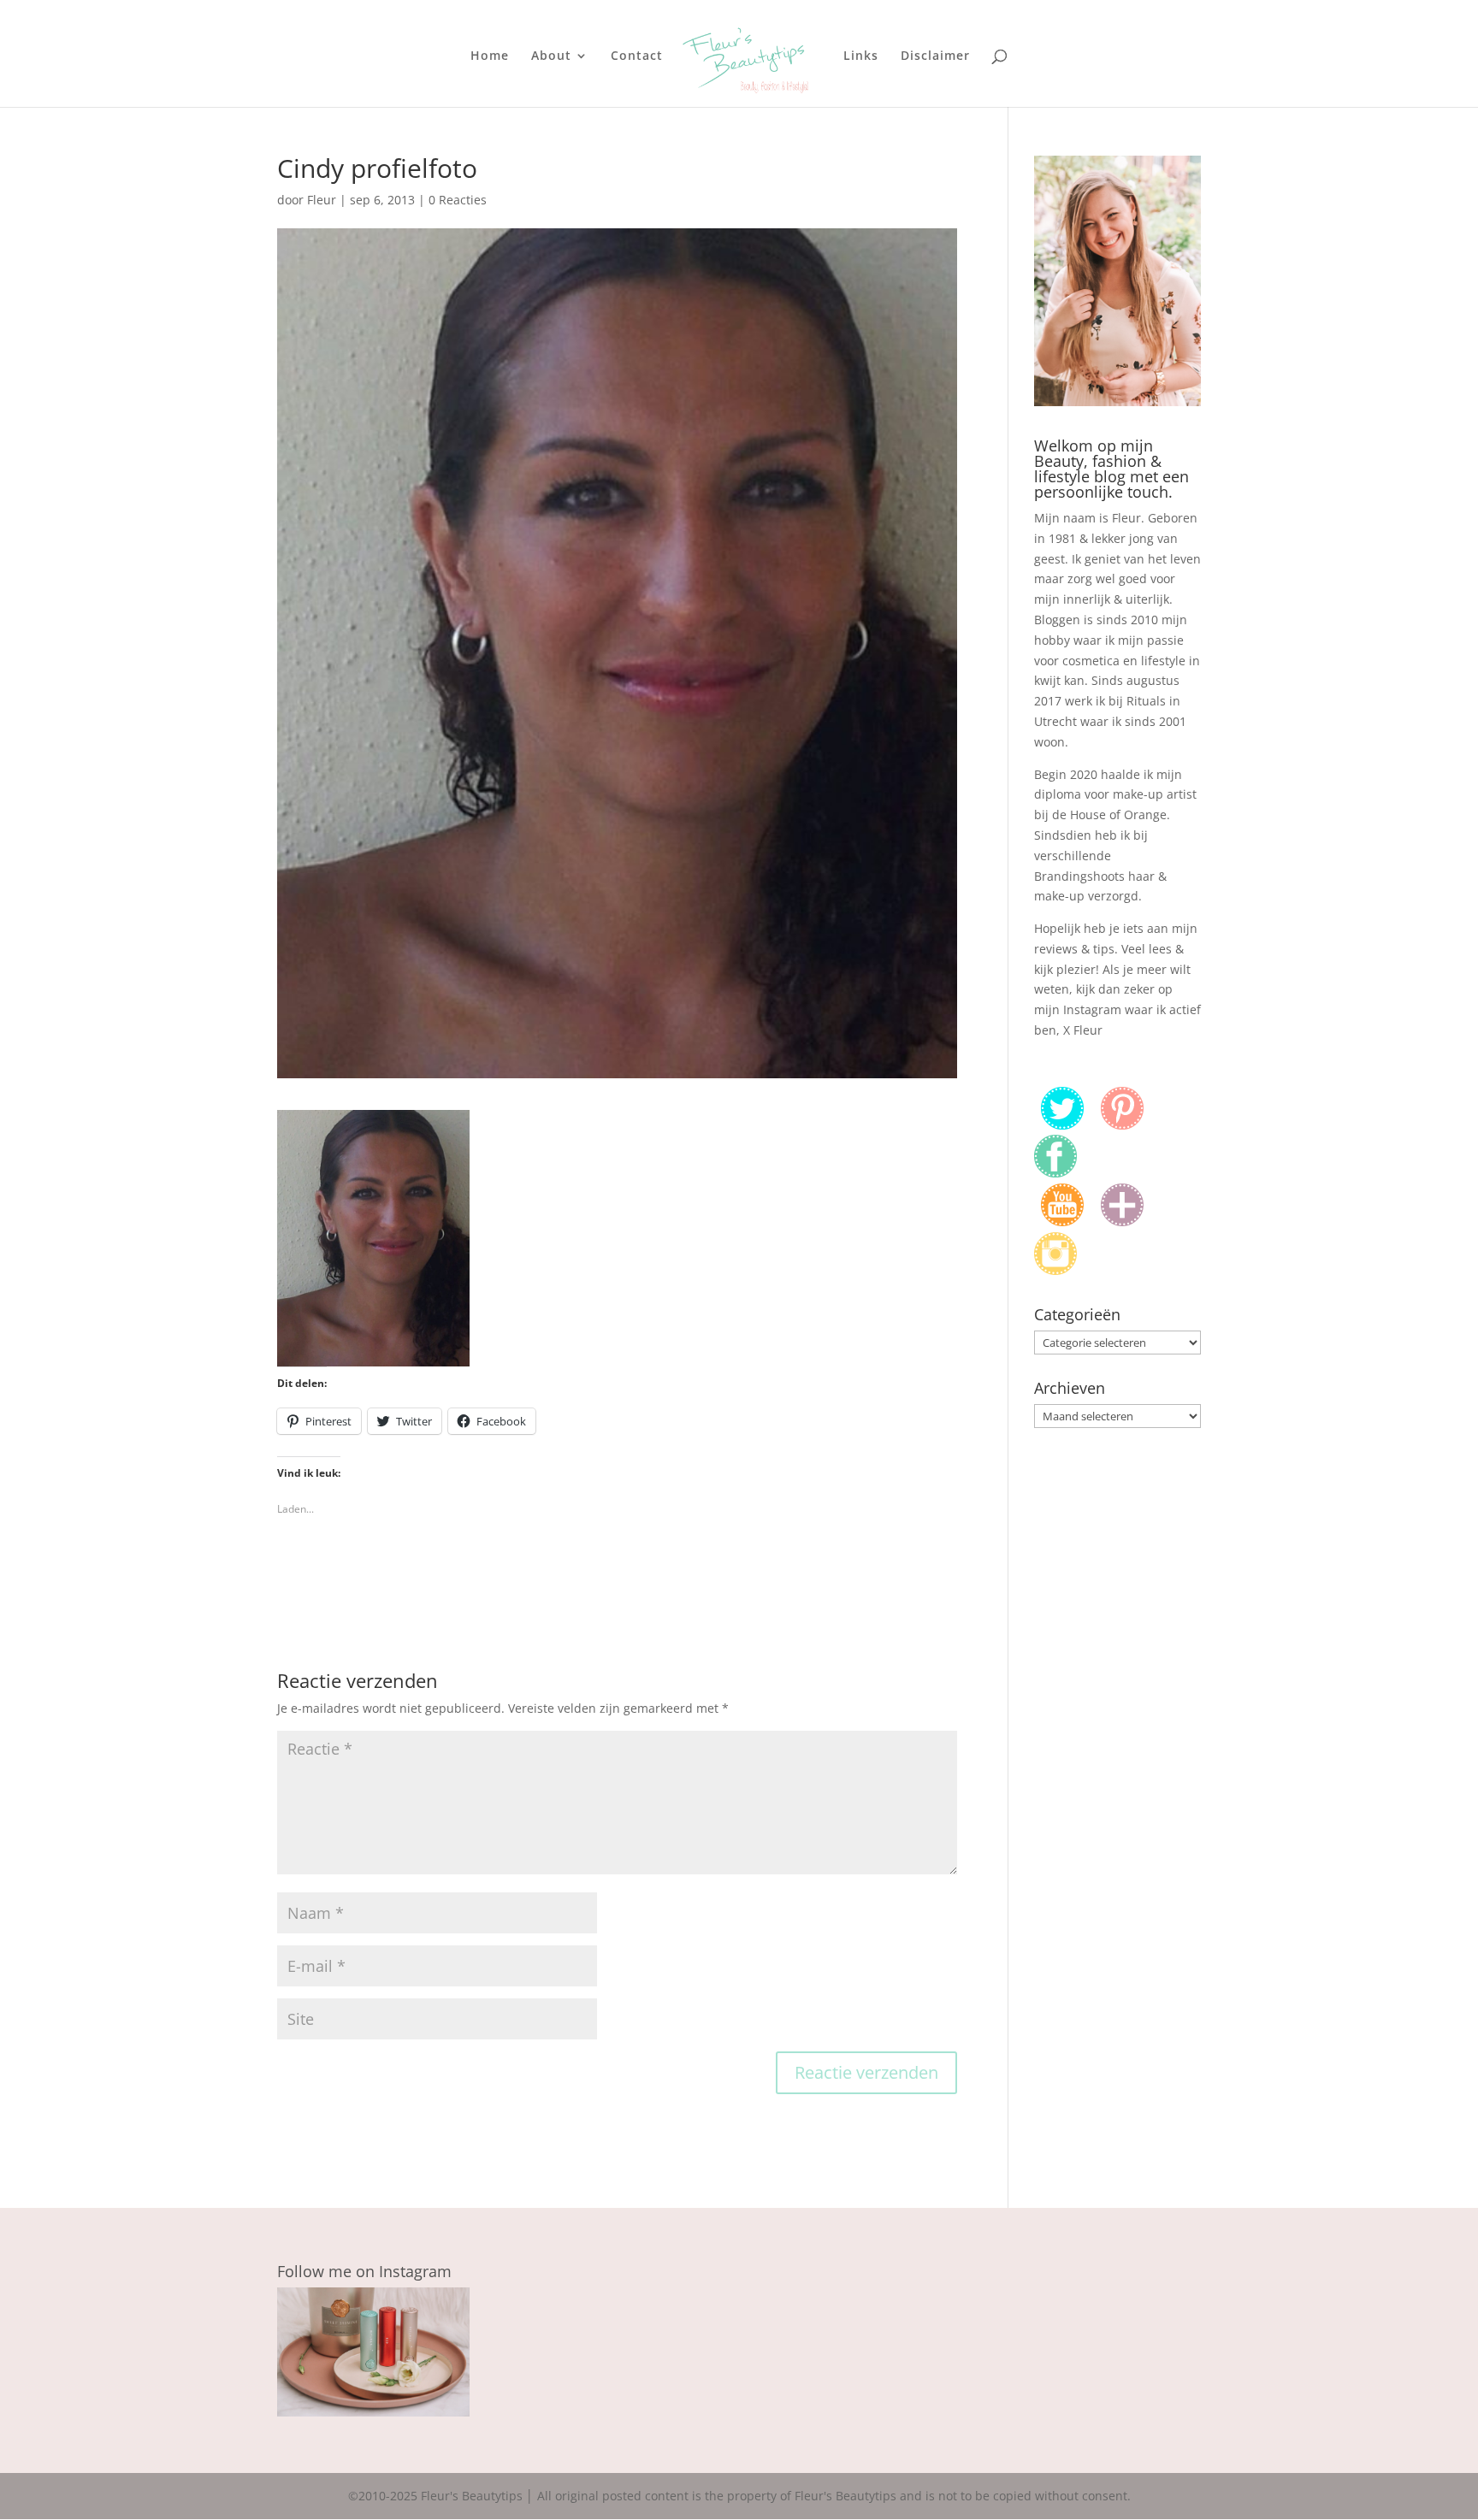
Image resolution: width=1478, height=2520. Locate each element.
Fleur (322, 200)
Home (490, 56)
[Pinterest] (1122, 1125)
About (551, 56)
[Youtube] (1062, 1222)
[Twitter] (1062, 1125)
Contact (637, 56)
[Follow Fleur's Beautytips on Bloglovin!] (1122, 1222)
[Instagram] (1055, 1270)
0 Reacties (458, 200)
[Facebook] (1055, 1173)
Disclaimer (935, 56)
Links (861, 56)
